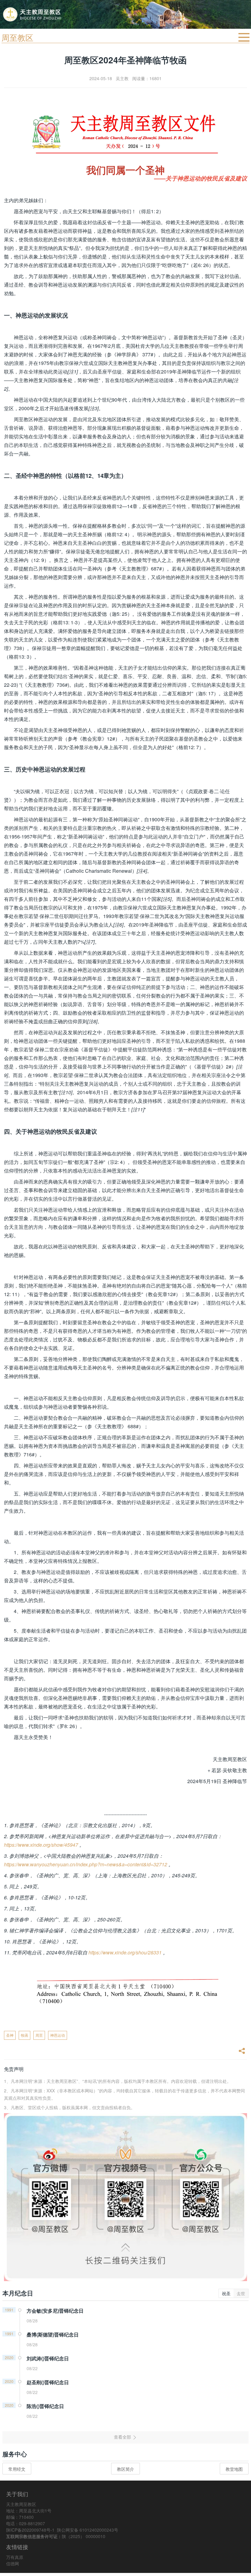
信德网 (13, 2563)
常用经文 (17, 2469)
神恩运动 (58, 2035)
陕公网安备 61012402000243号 (88, 2530)
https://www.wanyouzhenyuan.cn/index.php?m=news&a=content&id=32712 (86, 1864)
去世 (241, 2293)
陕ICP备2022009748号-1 (30, 2530)
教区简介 (125, 2469)
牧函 (24, 2035)
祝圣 (226, 2293)
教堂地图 (234, 2469)
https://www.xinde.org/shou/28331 (125, 1952)
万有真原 (15, 2557)
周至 (39, 2035)
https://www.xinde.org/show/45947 (41, 1845)
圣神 (10, 2035)
